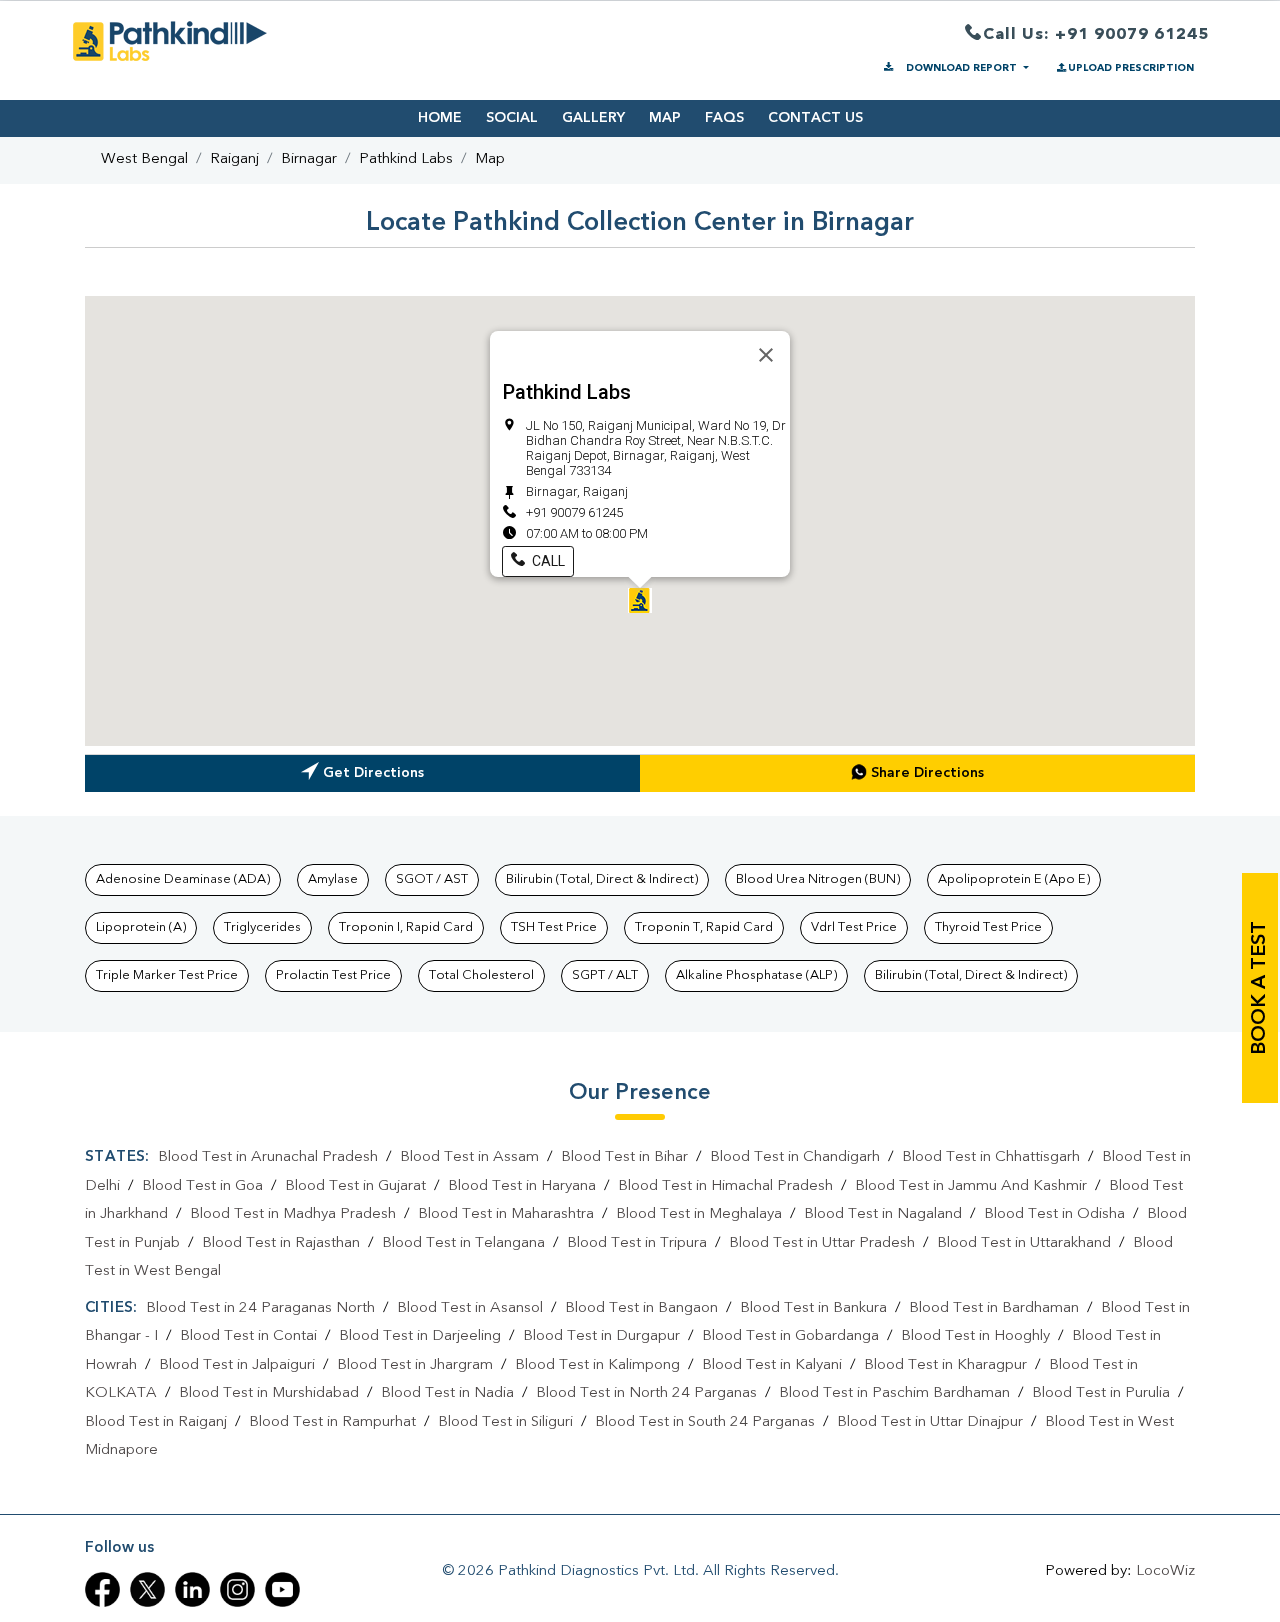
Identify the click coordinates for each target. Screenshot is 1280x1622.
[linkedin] (192, 1589)
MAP (665, 118)
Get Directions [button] (373, 773)
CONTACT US (815, 118)
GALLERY (593, 118)
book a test (1260, 988)
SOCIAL (512, 118)
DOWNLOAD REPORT (961, 68)
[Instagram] (237, 1589)
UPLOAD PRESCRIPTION (1131, 68)
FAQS (724, 118)
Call (547, 561)
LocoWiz (1165, 1571)
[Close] (766, 355)
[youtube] (282, 1589)
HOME (440, 118)
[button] (640, 600)
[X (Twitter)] (147, 1589)
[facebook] (102, 1589)
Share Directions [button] (927, 773)
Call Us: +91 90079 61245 (1096, 35)
